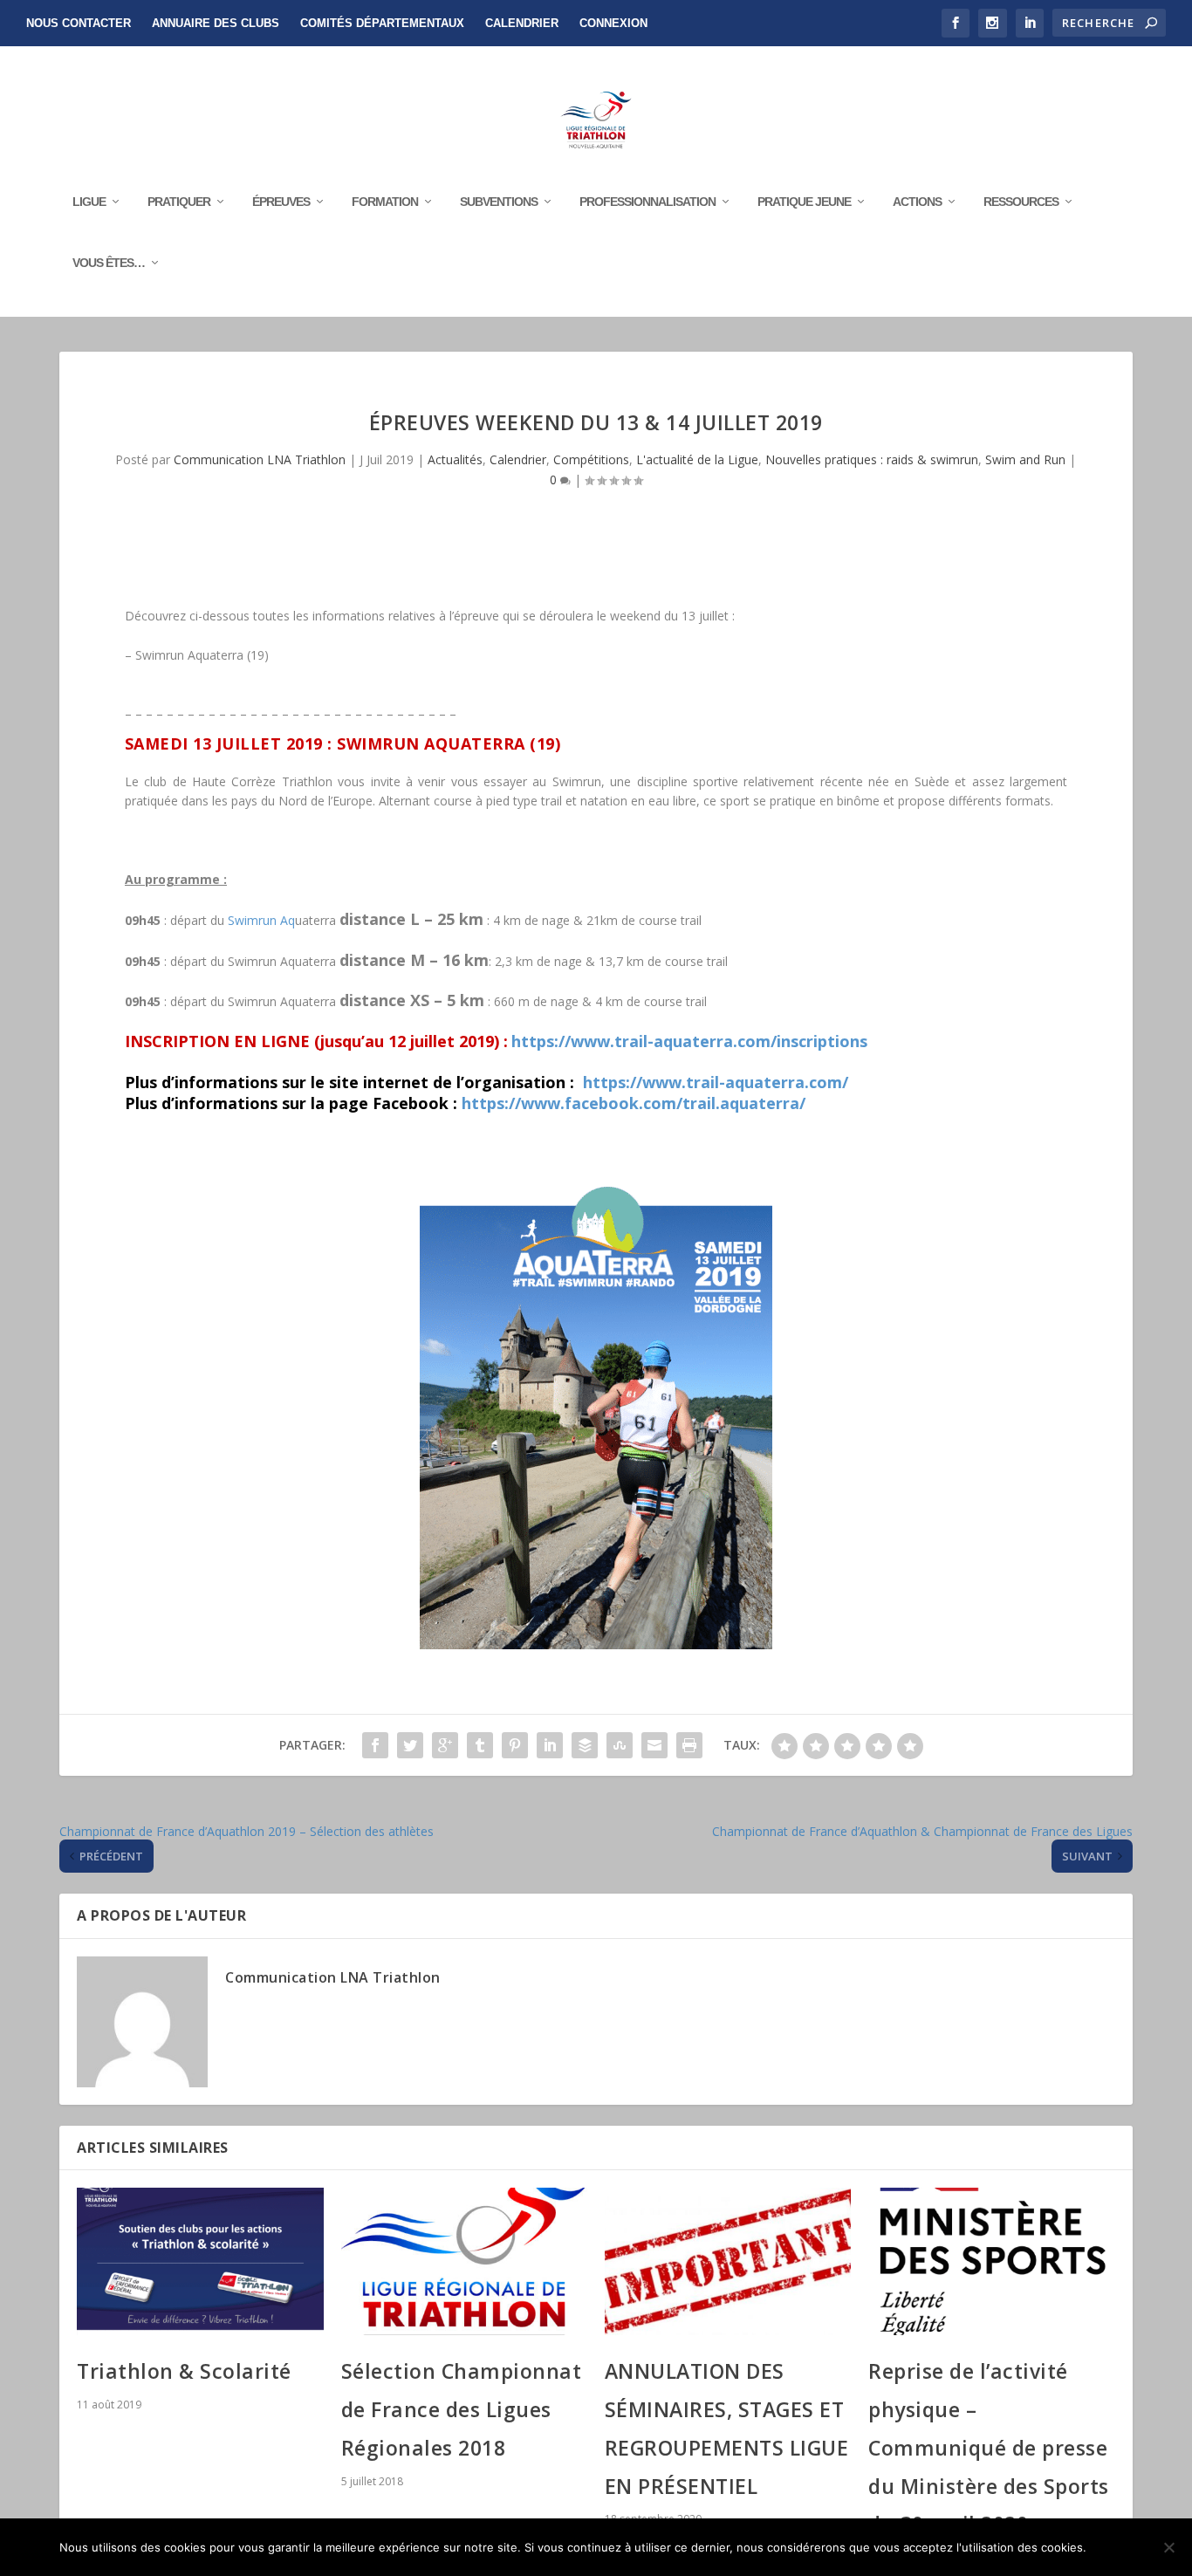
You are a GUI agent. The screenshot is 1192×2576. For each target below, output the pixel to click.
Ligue (89, 202)
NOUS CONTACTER (79, 23)
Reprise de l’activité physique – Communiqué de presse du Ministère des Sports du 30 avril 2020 (989, 2447)
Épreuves (281, 202)
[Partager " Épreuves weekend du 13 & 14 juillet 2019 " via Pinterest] (515, 1745)
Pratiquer (179, 202)
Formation (385, 202)
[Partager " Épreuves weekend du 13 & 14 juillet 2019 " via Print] (689, 1745)
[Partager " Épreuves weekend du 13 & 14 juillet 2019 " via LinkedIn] (550, 1745)
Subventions (499, 202)
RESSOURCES (1021, 202)
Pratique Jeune (804, 202)
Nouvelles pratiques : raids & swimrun (872, 459)
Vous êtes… (109, 263)
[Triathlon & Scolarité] (200, 2261)
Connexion (613, 23)
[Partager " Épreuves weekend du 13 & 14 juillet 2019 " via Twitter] (410, 1745)
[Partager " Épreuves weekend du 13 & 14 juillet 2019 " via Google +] (445, 1745)
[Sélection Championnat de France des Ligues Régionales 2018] (464, 2261)
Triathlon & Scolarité (184, 2371)
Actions (917, 202)
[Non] (1168, 2547)
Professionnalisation (647, 202)
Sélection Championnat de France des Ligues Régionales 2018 (462, 2409)
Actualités (455, 459)
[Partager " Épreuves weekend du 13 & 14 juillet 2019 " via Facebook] (375, 1745)
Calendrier (522, 23)
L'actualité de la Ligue (697, 459)
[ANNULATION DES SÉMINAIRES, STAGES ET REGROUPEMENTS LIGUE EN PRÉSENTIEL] (728, 2261)
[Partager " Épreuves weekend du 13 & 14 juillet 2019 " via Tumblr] (480, 1745)
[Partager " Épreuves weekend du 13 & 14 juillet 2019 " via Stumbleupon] (620, 1745)
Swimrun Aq (261, 920)
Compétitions (591, 459)
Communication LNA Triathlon (260, 459)
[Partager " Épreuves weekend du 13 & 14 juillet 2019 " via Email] (654, 1745)
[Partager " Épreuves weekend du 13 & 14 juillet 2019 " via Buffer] (585, 1745)
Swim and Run (1025, 459)
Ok (1114, 2547)
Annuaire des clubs (216, 23)
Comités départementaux (382, 23)
